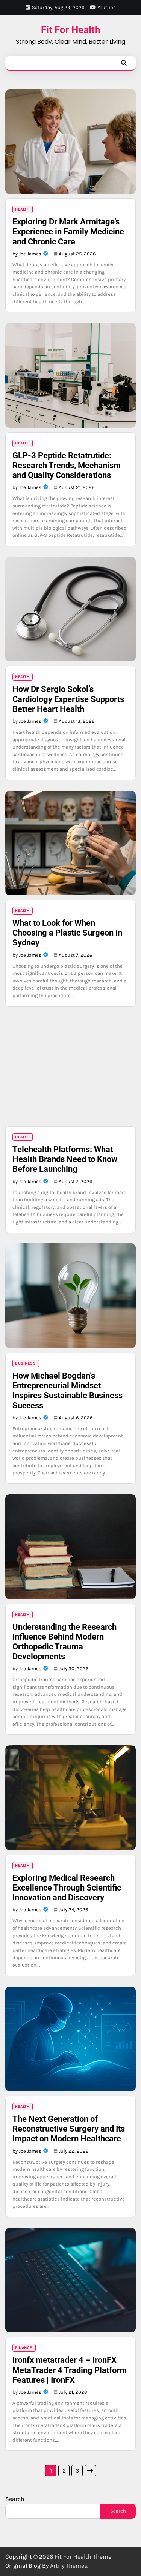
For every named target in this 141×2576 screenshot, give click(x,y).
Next (90, 2471)
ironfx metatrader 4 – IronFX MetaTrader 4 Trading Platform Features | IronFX (70, 2370)
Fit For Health (71, 30)
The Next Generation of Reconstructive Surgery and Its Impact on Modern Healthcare (69, 2129)
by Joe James (27, 254)
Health (22, 209)
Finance (24, 2348)
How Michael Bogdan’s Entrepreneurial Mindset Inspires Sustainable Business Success (67, 1390)
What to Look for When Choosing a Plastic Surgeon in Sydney (67, 933)
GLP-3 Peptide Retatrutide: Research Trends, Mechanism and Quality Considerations (67, 465)
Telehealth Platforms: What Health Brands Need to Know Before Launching (65, 1159)
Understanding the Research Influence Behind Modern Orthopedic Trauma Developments (64, 1642)
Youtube (107, 7)
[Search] (124, 63)
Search (15, 2499)
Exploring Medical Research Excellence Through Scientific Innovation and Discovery (67, 1888)
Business (25, 1363)
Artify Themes (69, 2566)
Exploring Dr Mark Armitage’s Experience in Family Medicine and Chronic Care (68, 231)
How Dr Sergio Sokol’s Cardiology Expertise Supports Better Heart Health (68, 699)
